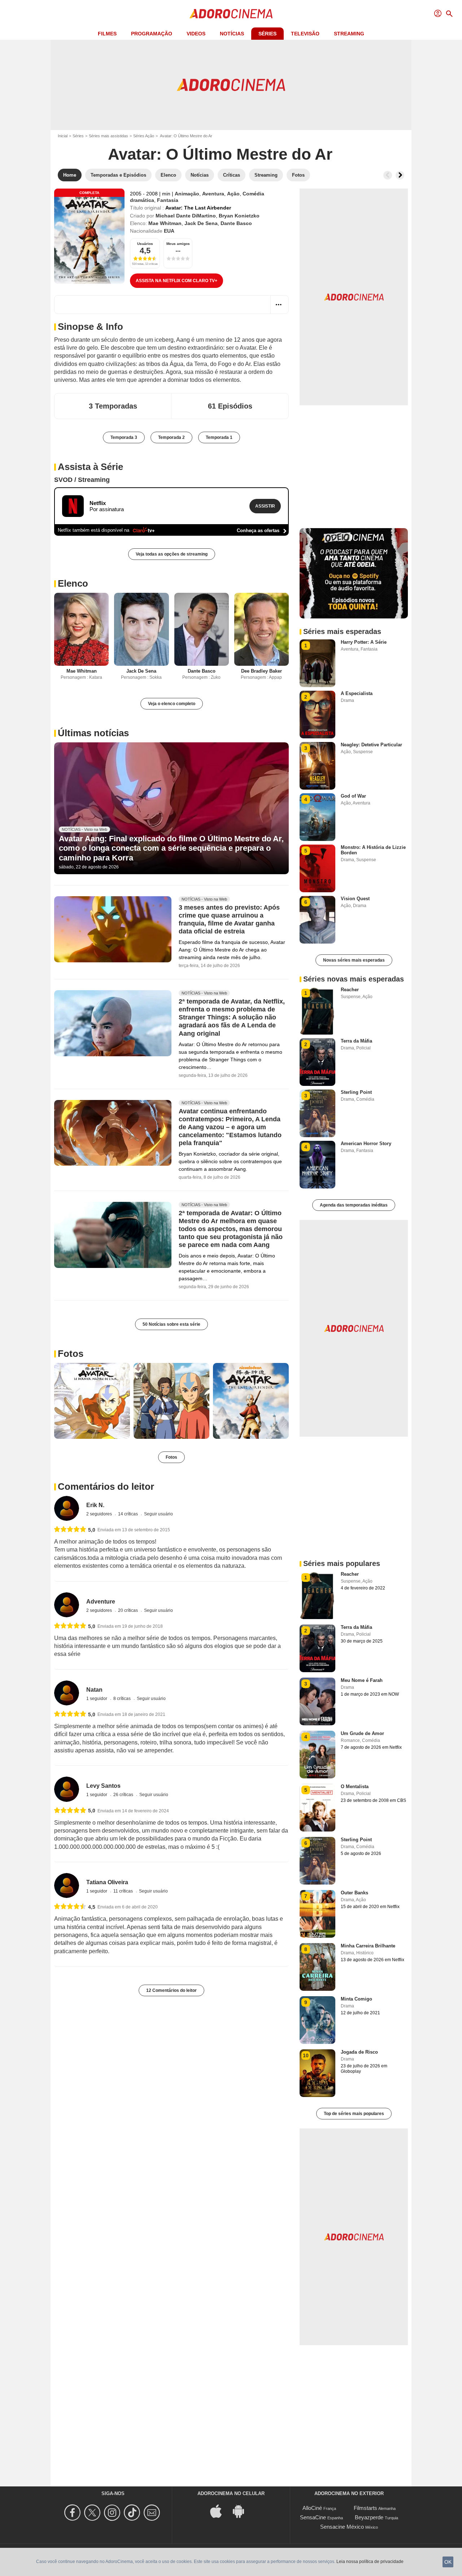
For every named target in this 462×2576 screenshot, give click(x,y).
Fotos (71, 1354)
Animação (187, 194)
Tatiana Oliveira (107, 1882)
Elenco (73, 583)
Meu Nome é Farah (362, 1680)
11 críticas (124, 1891)
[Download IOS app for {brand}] (220, 2510)
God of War (353, 796)
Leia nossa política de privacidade (370, 2562)
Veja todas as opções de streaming (172, 554)
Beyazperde (369, 2517)
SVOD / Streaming (82, 480)
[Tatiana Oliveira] (67, 1885)
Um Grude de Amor (362, 1733)
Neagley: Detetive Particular (371, 745)
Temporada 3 (124, 437)
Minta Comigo (356, 1999)
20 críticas (128, 1610)
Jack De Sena (201, 223)
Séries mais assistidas (108, 136)
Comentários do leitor (106, 1487)
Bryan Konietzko (239, 216)
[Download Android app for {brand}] (242, 2510)
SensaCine (313, 2517)
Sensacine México (342, 2527)
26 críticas (124, 1795)
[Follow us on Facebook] (73, 2513)
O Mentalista (355, 1787)
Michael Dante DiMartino (186, 216)
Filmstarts (365, 2508)
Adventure (101, 1602)
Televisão (305, 34)
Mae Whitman (165, 223)
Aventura (213, 194)
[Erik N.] (67, 1508)
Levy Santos (103, 1786)
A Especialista (357, 693)
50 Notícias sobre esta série (171, 1324)
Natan (94, 1690)
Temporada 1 (219, 437)
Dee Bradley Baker (261, 671)
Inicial (63, 136)
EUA (169, 231)
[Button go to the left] (388, 175)
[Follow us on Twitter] (93, 2513)
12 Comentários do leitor (171, 1990)
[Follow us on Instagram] (113, 2513)
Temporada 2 (171, 437)
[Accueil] (231, 14)
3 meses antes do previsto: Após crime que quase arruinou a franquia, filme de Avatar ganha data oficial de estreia (229, 920)
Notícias (232, 34)
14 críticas (128, 1514)
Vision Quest (355, 899)
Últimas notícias (93, 733)
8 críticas (123, 1699)
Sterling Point (356, 1092)
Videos (196, 34)
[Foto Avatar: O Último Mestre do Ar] (92, 1401)
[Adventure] (67, 1605)
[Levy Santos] (67, 1789)
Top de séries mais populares (354, 2114)
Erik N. (95, 1505)
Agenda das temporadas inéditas (354, 1205)
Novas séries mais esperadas (354, 960)
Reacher (350, 990)
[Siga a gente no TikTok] (133, 2513)
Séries (267, 34)
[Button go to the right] (400, 175)
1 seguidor (97, 1699)
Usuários (145, 244)
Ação (233, 194)
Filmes (107, 34)
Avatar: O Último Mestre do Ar (220, 154)
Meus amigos (178, 244)
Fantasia (168, 200)
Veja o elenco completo (172, 704)
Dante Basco (236, 223)
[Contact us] (153, 2513)
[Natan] (67, 1693)
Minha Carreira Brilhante (368, 1946)
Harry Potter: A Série (364, 642)
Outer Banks (354, 1893)
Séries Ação (144, 136)
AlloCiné (312, 2508)
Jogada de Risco (359, 2052)
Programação (152, 34)
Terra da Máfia (356, 1041)
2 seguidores (100, 1514)
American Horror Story (366, 1144)
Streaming (349, 34)
